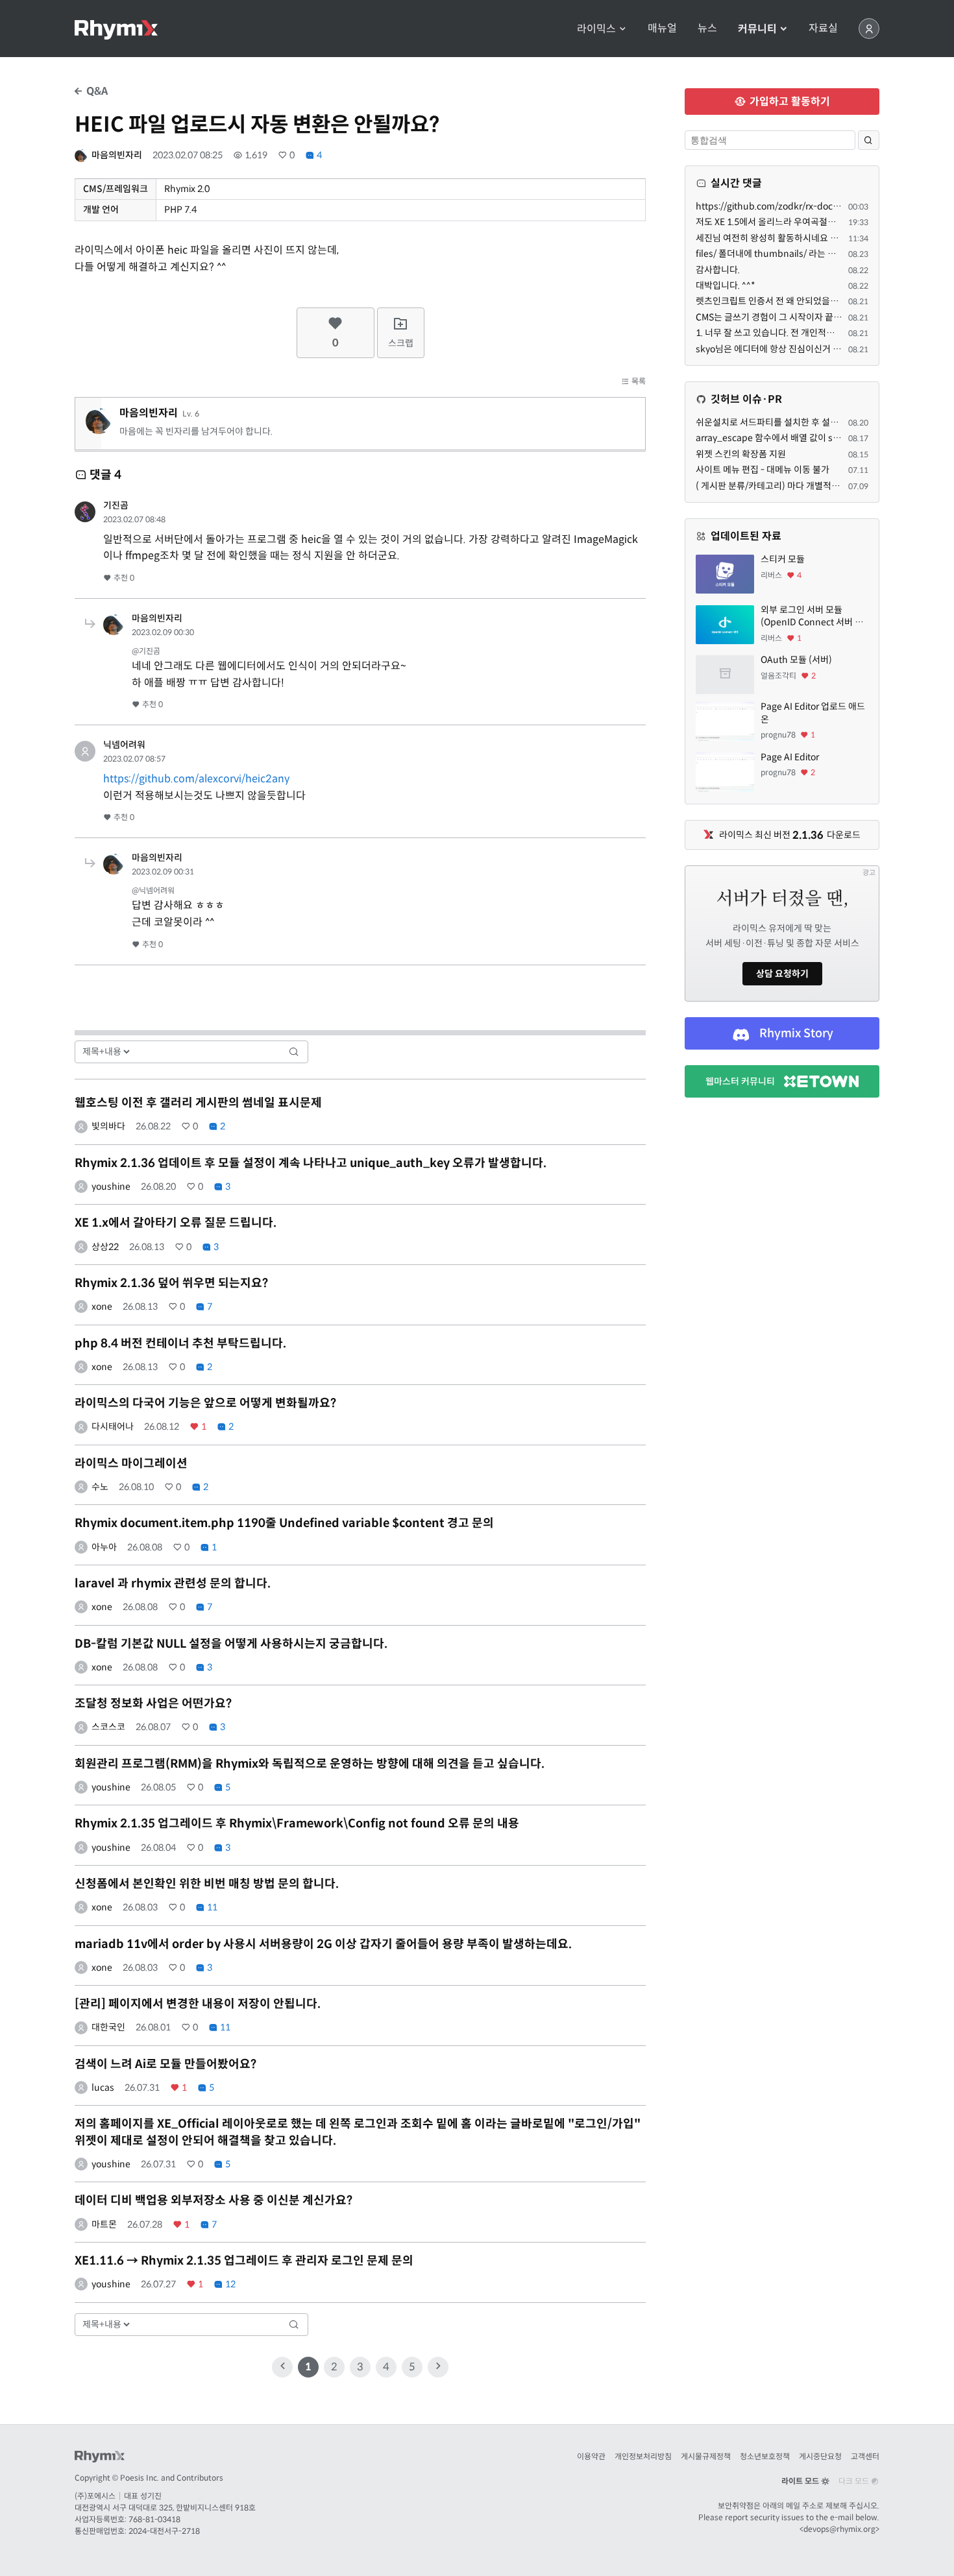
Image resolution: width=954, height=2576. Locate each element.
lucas (103, 2088)
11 (211, 1907)
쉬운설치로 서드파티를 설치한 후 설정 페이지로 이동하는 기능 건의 (822, 422)
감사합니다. (718, 270)
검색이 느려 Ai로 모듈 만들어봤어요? (165, 2064)
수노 (100, 1487)
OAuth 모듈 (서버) (796, 660)
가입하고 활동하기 (789, 102)
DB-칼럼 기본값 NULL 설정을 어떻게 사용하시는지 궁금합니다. (231, 1644)
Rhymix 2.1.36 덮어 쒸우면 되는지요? (171, 1283)
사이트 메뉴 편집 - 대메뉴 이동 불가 (763, 470)
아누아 (104, 1547)
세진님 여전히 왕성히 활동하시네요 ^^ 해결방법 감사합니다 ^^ (813, 238)
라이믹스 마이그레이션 (131, 1463)
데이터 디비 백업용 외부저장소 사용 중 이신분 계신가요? (214, 2200)
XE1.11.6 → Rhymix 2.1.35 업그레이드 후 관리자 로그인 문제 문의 (244, 2261)
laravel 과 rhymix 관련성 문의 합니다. (173, 1583)
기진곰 (116, 505)
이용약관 (591, 2456)
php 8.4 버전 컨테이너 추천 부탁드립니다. (180, 1343)
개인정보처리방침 (643, 2456)
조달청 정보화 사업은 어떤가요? (153, 1703)
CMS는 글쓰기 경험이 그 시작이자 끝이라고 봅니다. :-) (797, 317)
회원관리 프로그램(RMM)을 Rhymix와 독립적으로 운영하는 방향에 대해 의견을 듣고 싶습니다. (310, 1764)
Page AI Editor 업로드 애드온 (813, 713)
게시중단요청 (820, 2456)
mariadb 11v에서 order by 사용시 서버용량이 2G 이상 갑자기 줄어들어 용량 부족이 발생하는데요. (323, 1944)
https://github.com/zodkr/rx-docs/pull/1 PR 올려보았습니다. (819, 206)
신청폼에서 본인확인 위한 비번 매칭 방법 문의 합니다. (207, 1884)
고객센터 (865, 2456)
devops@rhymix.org (839, 2529)
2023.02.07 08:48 (134, 519)
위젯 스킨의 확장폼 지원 (741, 454)
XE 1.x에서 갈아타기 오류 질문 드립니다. (176, 1223)
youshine (111, 1186)
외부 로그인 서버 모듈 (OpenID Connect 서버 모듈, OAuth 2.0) (812, 617)
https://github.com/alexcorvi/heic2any (196, 779)
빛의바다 (108, 1126)
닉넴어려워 (124, 745)
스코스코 (108, 1727)
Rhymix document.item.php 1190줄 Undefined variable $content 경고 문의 (284, 1523)
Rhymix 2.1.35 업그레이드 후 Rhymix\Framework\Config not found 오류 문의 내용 (297, 1824)
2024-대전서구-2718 (164, 2531)
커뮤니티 (759, 29)
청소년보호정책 (765, 2456)
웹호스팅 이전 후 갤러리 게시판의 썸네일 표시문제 (198, 1103)
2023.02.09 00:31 (163, 872)
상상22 (105, 1247)
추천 (123, 578)
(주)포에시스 (95, 2496)
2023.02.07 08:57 (134, 759)
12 (229, 2284)
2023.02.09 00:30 (163, 632)
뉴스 (707, 29)
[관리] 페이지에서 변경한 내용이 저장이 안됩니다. (198, 2004)
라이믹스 (598, 29)
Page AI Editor (790, 757)
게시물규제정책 (706, 2456)
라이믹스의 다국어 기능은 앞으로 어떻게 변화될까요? (205, 1403)
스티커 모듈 (783, 559)
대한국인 (108, 2027)
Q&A (96, 91)
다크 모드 (855, 2481)
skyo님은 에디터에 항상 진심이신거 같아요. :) (781, 349)
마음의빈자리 (117, 155)
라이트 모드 (801, 2481)
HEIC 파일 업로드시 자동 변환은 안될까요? (257, 125)
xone (102, 1306)
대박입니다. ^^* (726, 285)
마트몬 (104, 2224)
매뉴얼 (662, 29)
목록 (638, 381)
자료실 (823, 29)
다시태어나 (113, 1426)
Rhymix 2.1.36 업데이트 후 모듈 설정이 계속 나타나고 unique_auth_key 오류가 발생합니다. (311, 1163)
